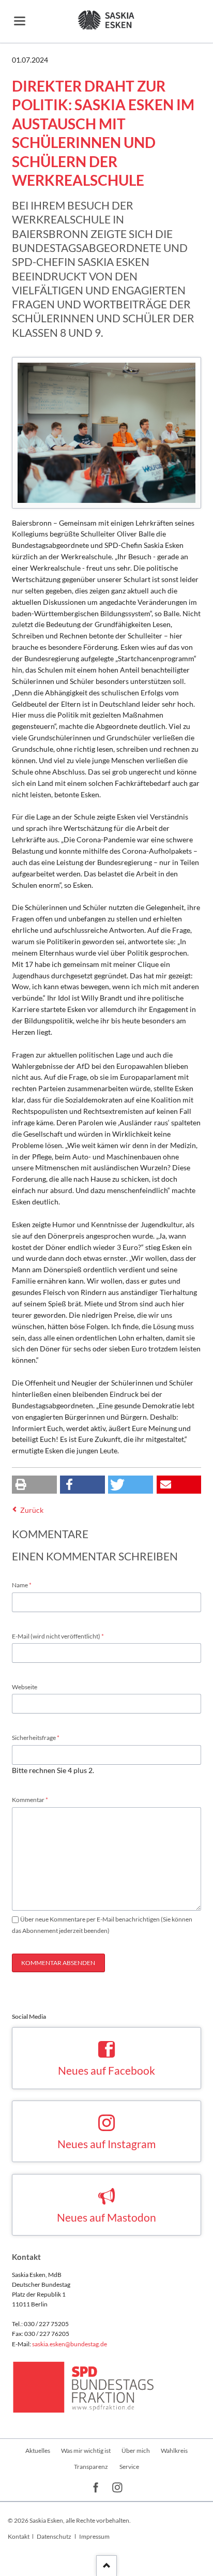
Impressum (94, 2536)
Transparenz (91, 2467)
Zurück (32, 1510)
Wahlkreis (174, 2451)
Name (26, 1585)
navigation (20, 21)
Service (129, 2467)
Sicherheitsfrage (36, 1737)
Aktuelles (38, 2451)
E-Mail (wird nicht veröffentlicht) (58, 1636)
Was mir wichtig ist (86, 2451)
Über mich (136, 2451)
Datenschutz (54, 2536)
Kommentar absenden (58, 1963)
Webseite (25, 1687)
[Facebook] (96, 2488)
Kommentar (30, 1799)
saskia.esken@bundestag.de (70, 2344)
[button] (34, 1485)
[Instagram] (118, 2488)
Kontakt (19, 2536)
